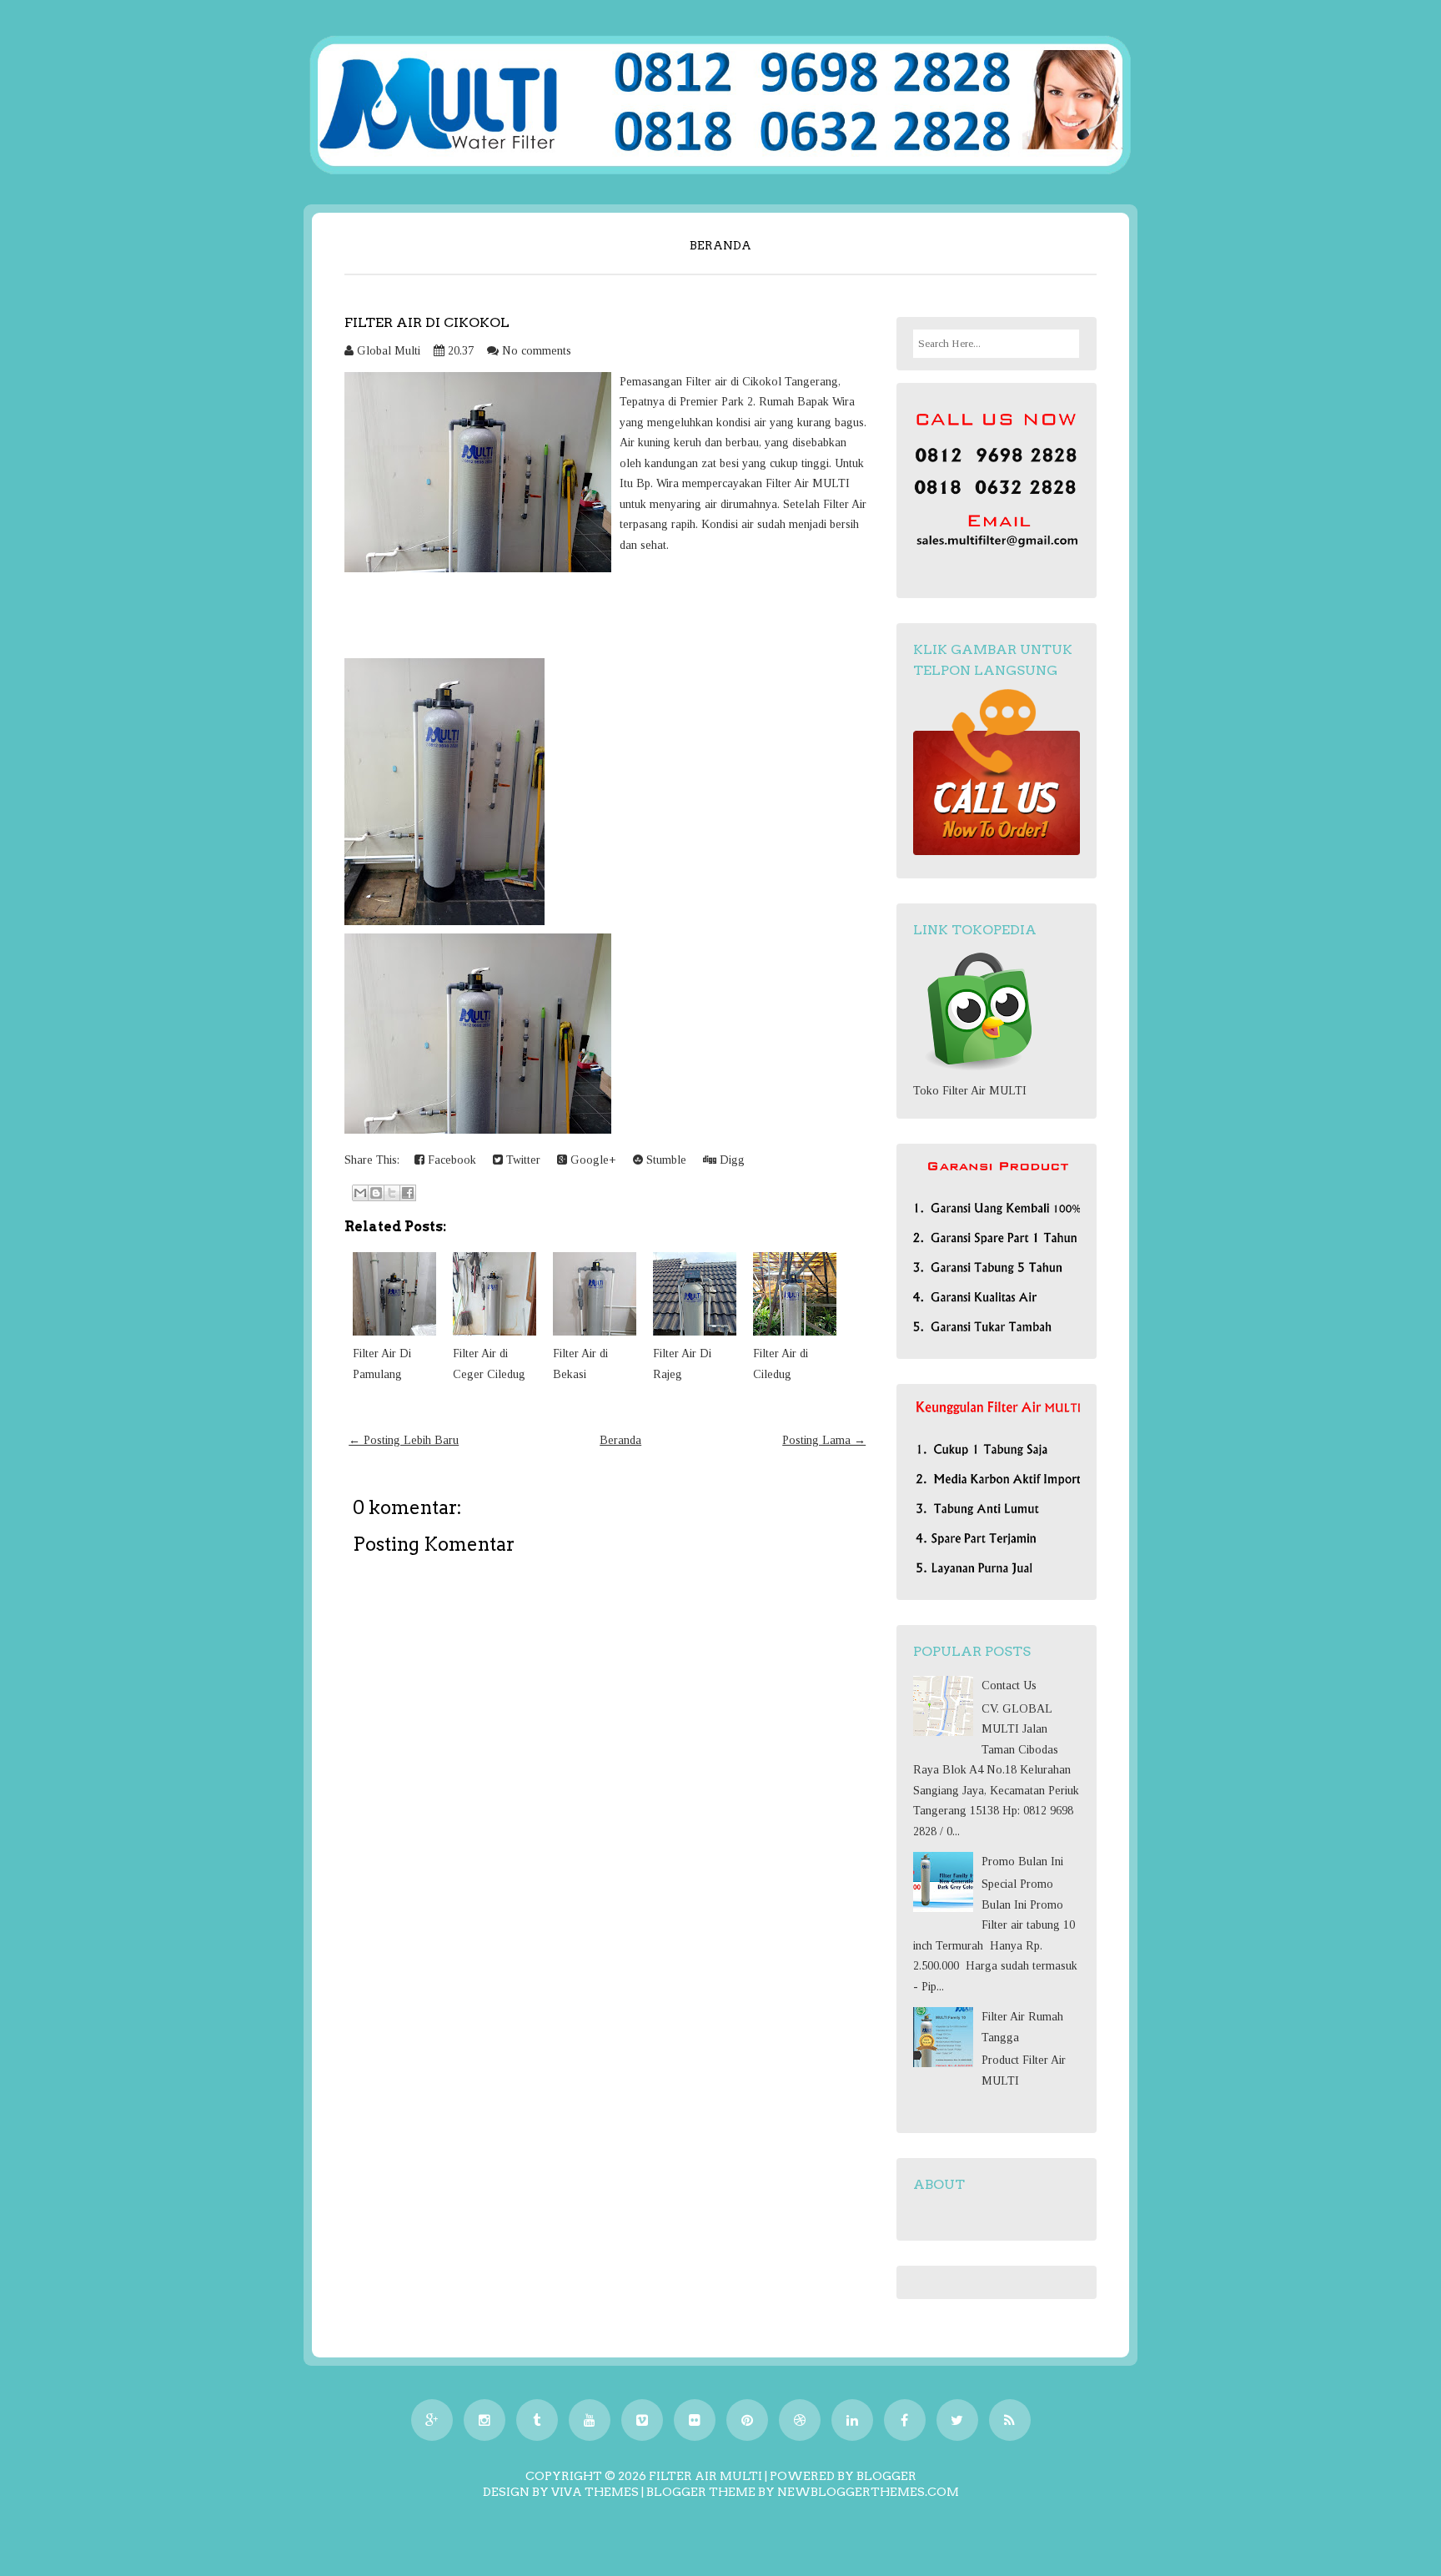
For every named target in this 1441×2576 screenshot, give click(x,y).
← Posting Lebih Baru (404, 1440)
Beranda (720, 245)
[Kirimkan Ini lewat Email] (360, 1193)
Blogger (886, 2476)
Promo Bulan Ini (1022, 1862)
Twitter (522, 1160)
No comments (537, 351)
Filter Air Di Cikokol (427, 322)
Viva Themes (595, 2492)
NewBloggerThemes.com (868, 2492)
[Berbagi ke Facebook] (408, 1193)
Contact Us (1009, 1685)
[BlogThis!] (376, 1193)
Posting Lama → (824, 1440)
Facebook (450, 1160)
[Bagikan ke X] (392, 1193)
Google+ (592, 1160)
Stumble (665, 1160)
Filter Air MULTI (705, 2476)
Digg (731, 1160)
